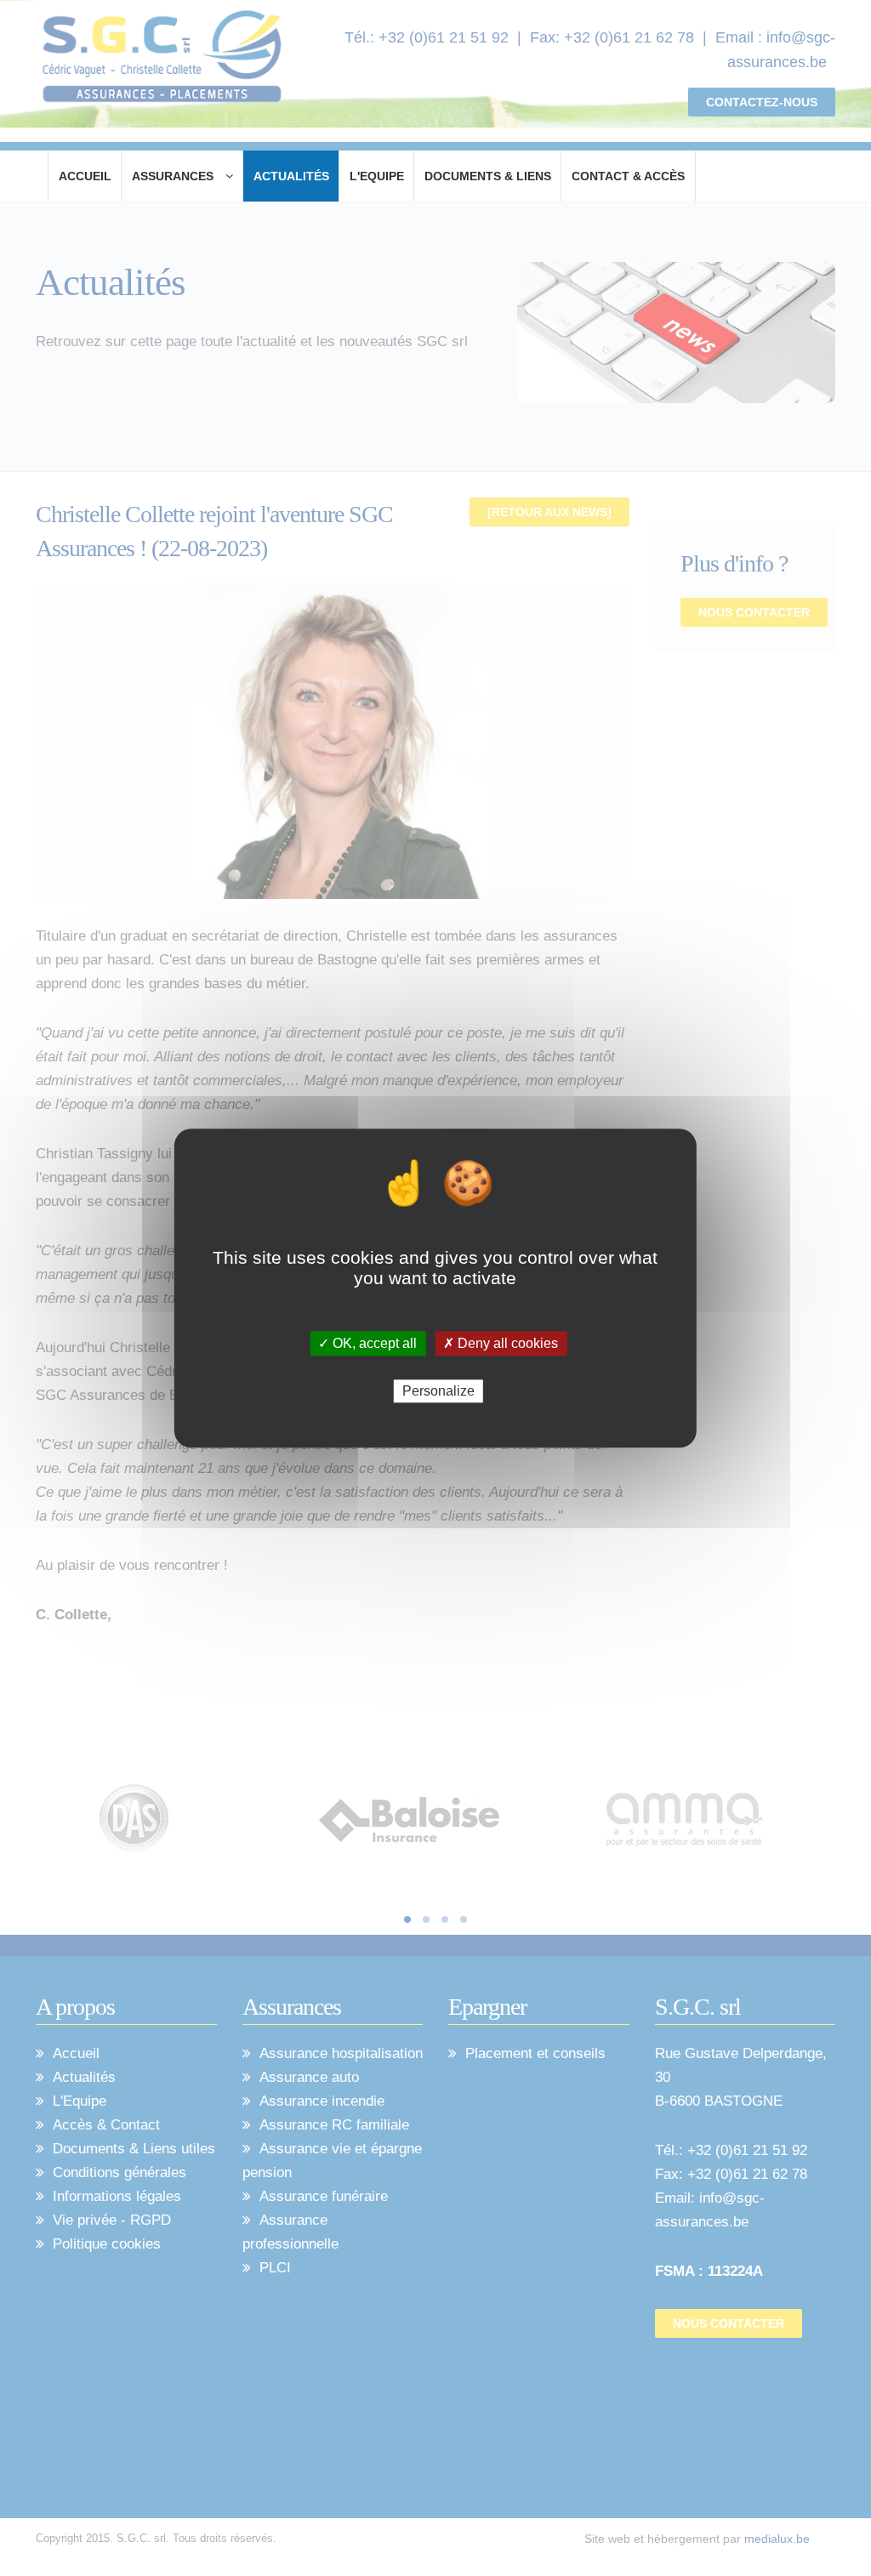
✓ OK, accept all (367, 1343)
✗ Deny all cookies (501, 1343)
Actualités (291, 176)
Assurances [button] (174, 176)
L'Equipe (377, 176)
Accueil (85, 176)
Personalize (438, 1391)
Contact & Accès (628, 176)
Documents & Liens (488, 176)
